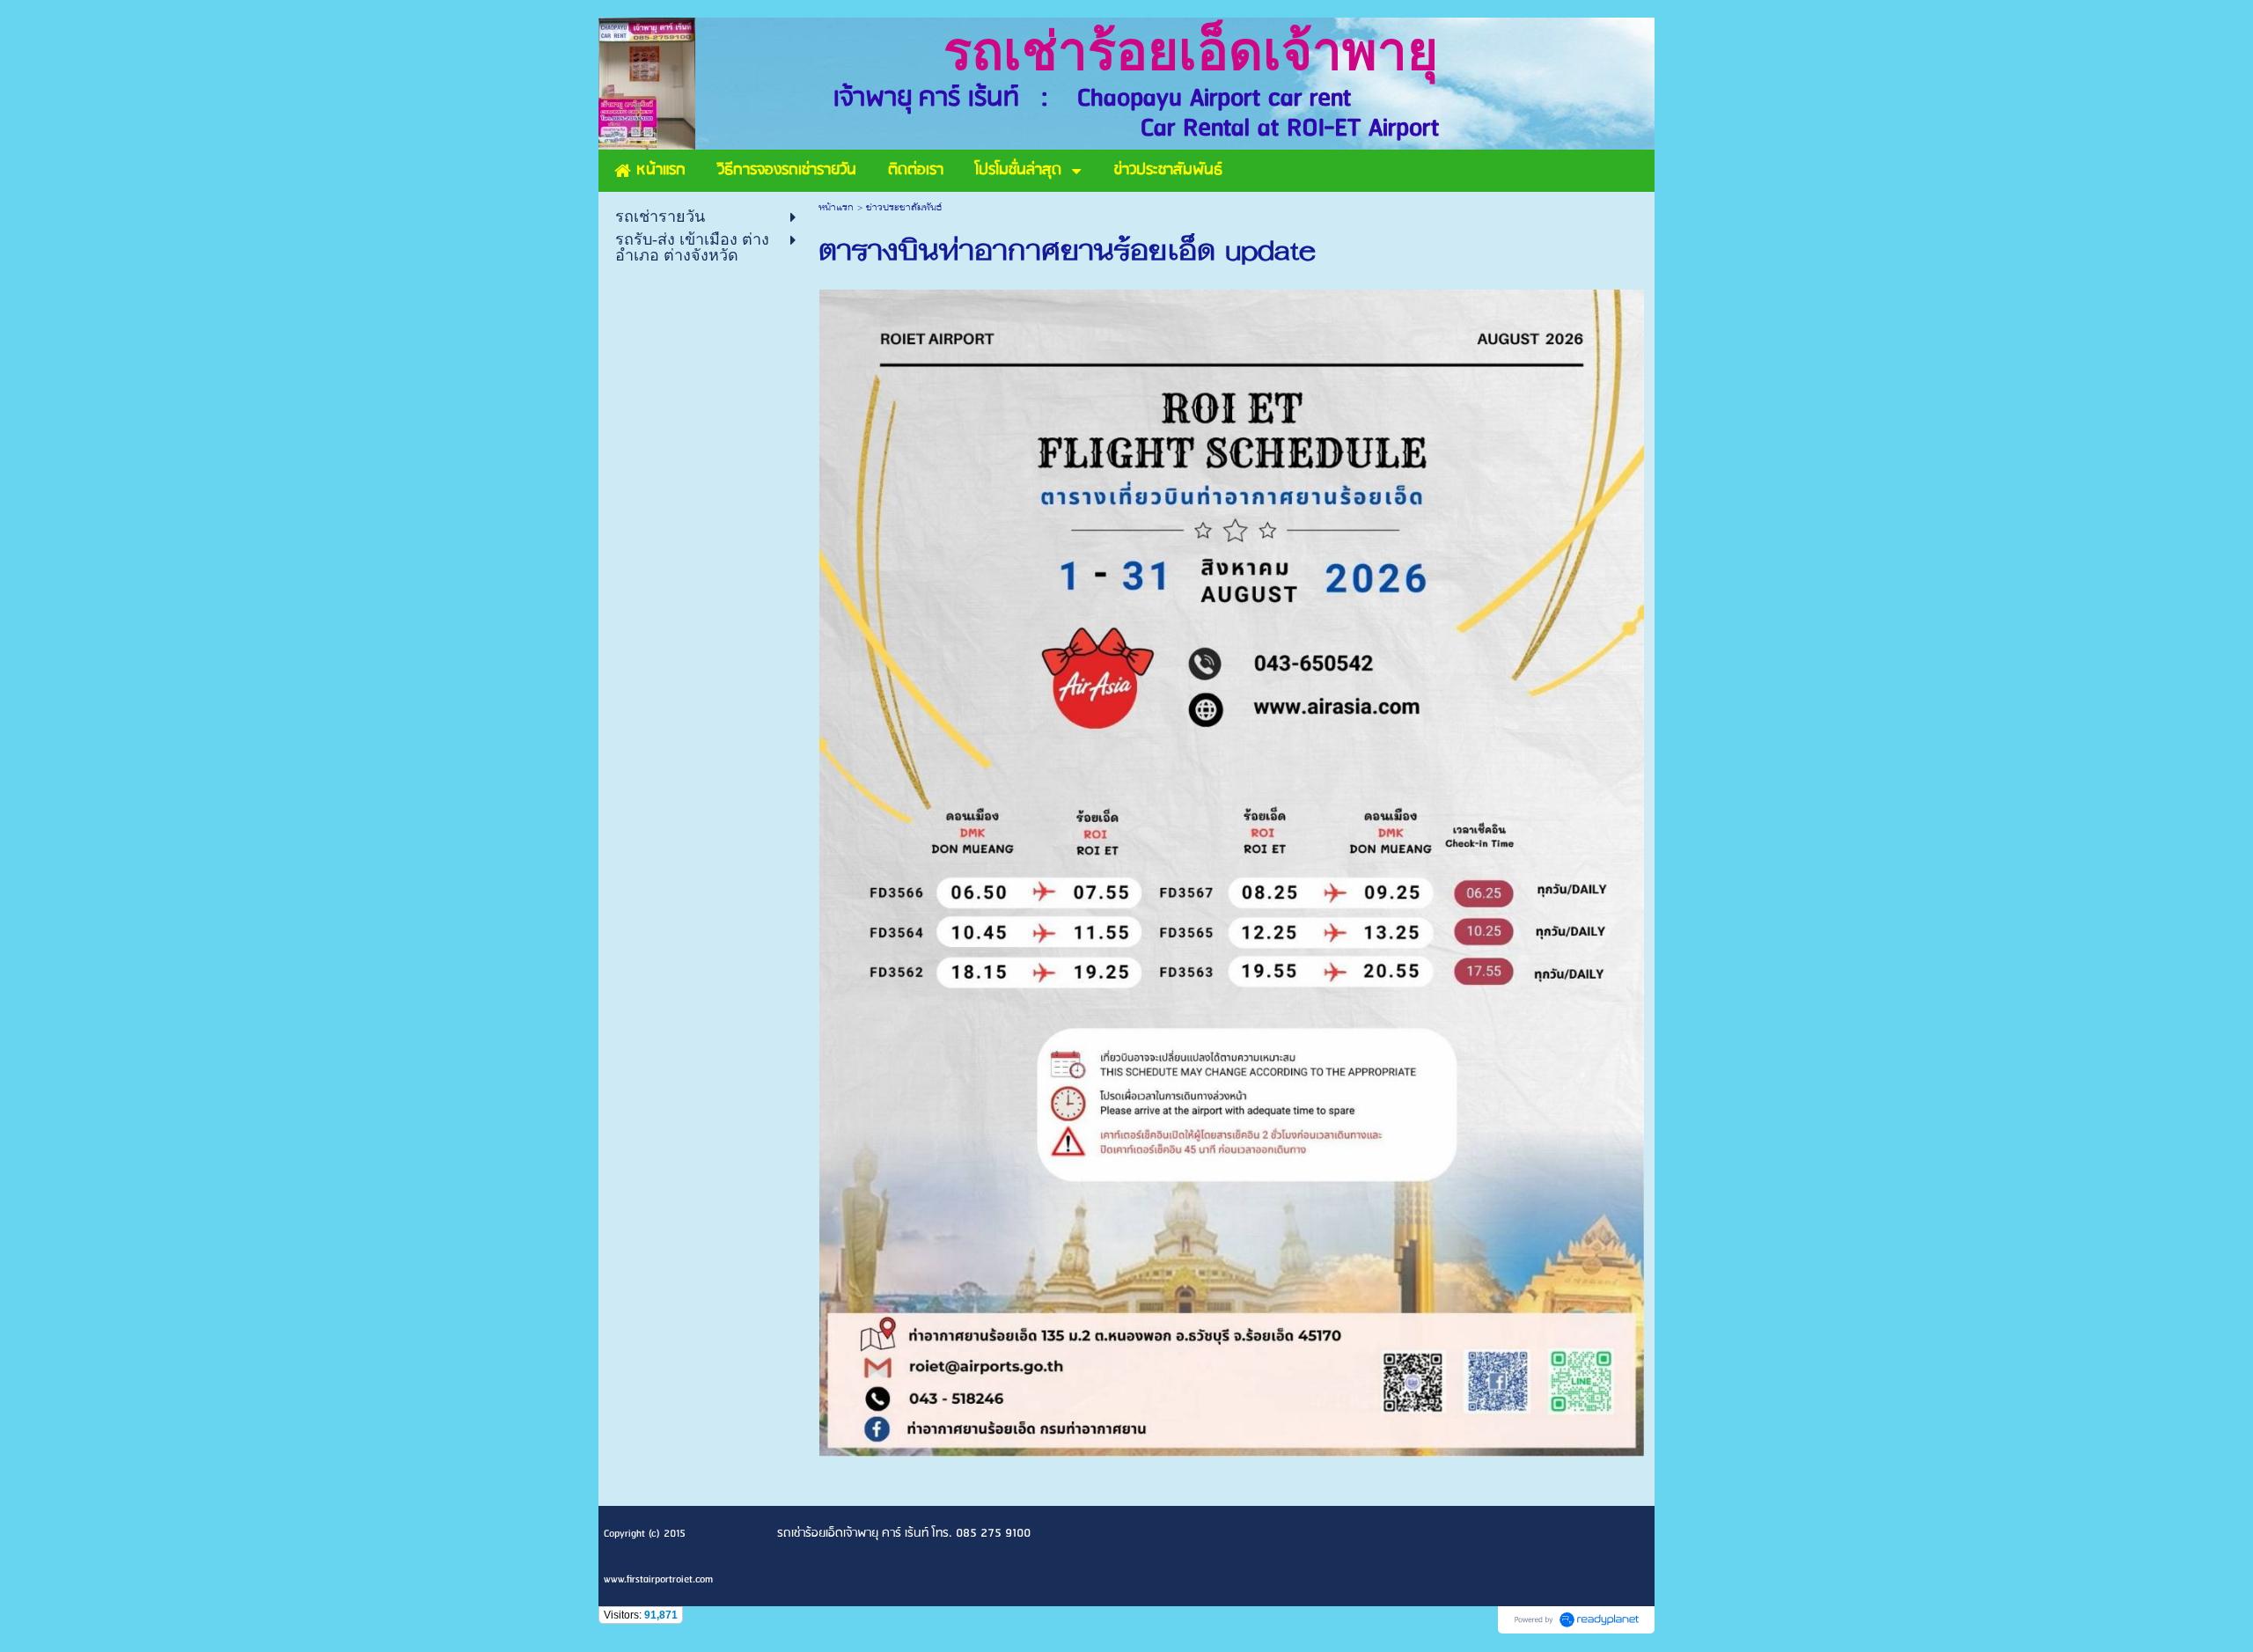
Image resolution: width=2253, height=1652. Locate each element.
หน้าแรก (836, 208)
